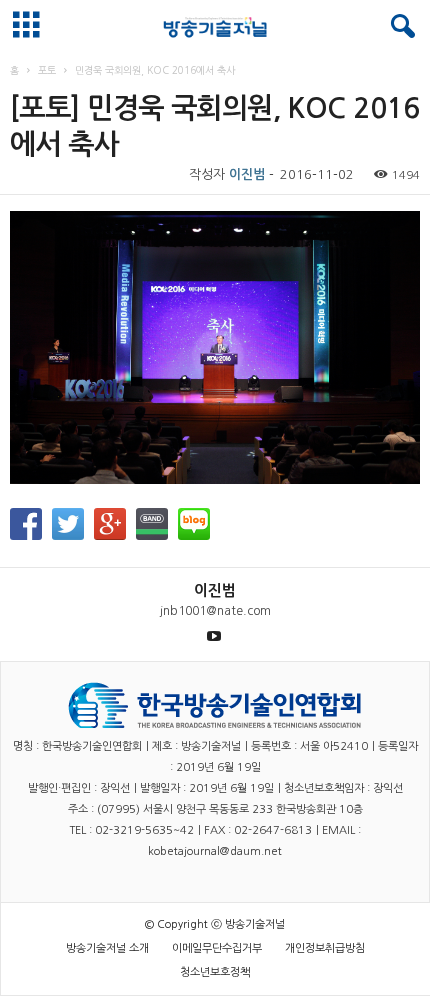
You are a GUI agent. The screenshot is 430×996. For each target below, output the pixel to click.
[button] (399, 27)
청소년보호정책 (215, 972)
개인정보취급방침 (325, 948)
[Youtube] (214, 636)
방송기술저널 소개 (107, 948)
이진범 (247, 174)
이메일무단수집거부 (217, 948)
